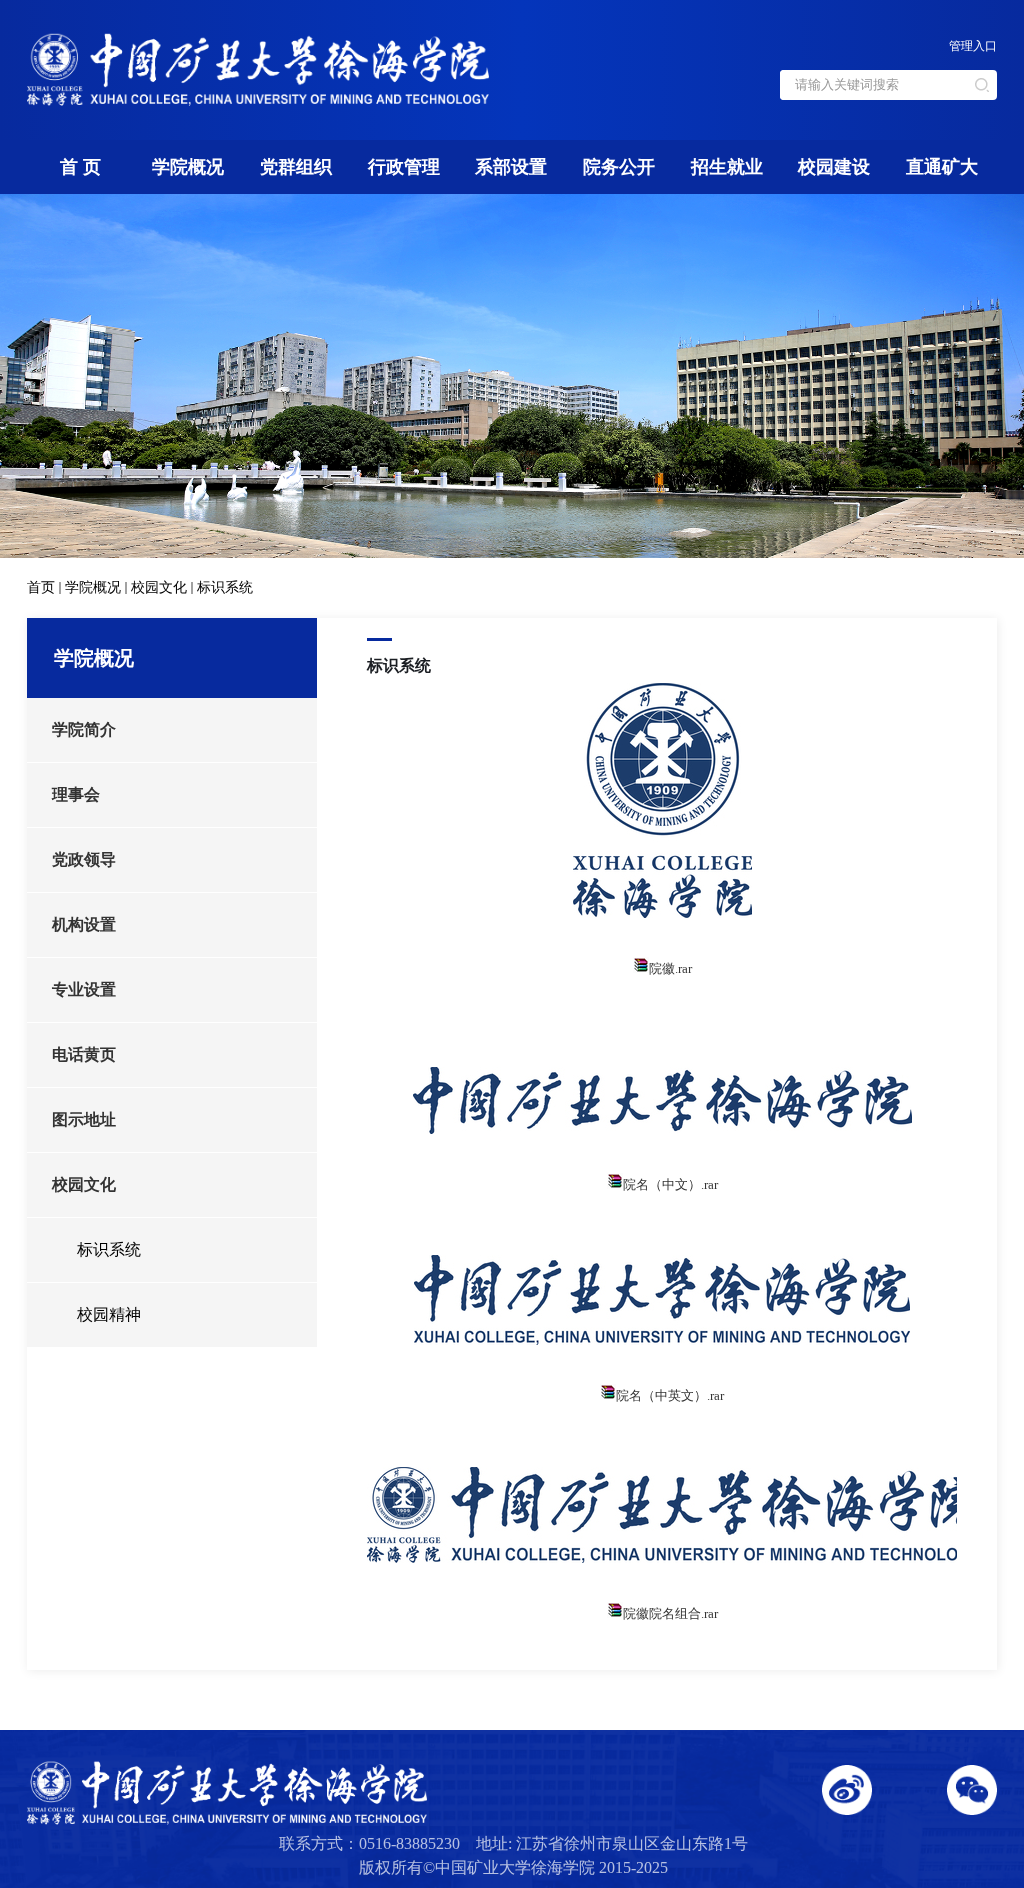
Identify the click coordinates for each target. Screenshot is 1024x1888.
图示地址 (84, 1119)
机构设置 (84, 924)
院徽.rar (670, 968)
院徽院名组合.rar (670, 1613)
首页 (41, 587)
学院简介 (84, 729)
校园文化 (159, 587)
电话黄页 (84, 1054)
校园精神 (109, 1314)
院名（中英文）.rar (670, 1395)
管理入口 (973, 46)
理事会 (76, 794)
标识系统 (225, 587)
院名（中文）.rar (670, 1184)
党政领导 (84, 859)
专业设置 (84, 989)
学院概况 (93, 587)
